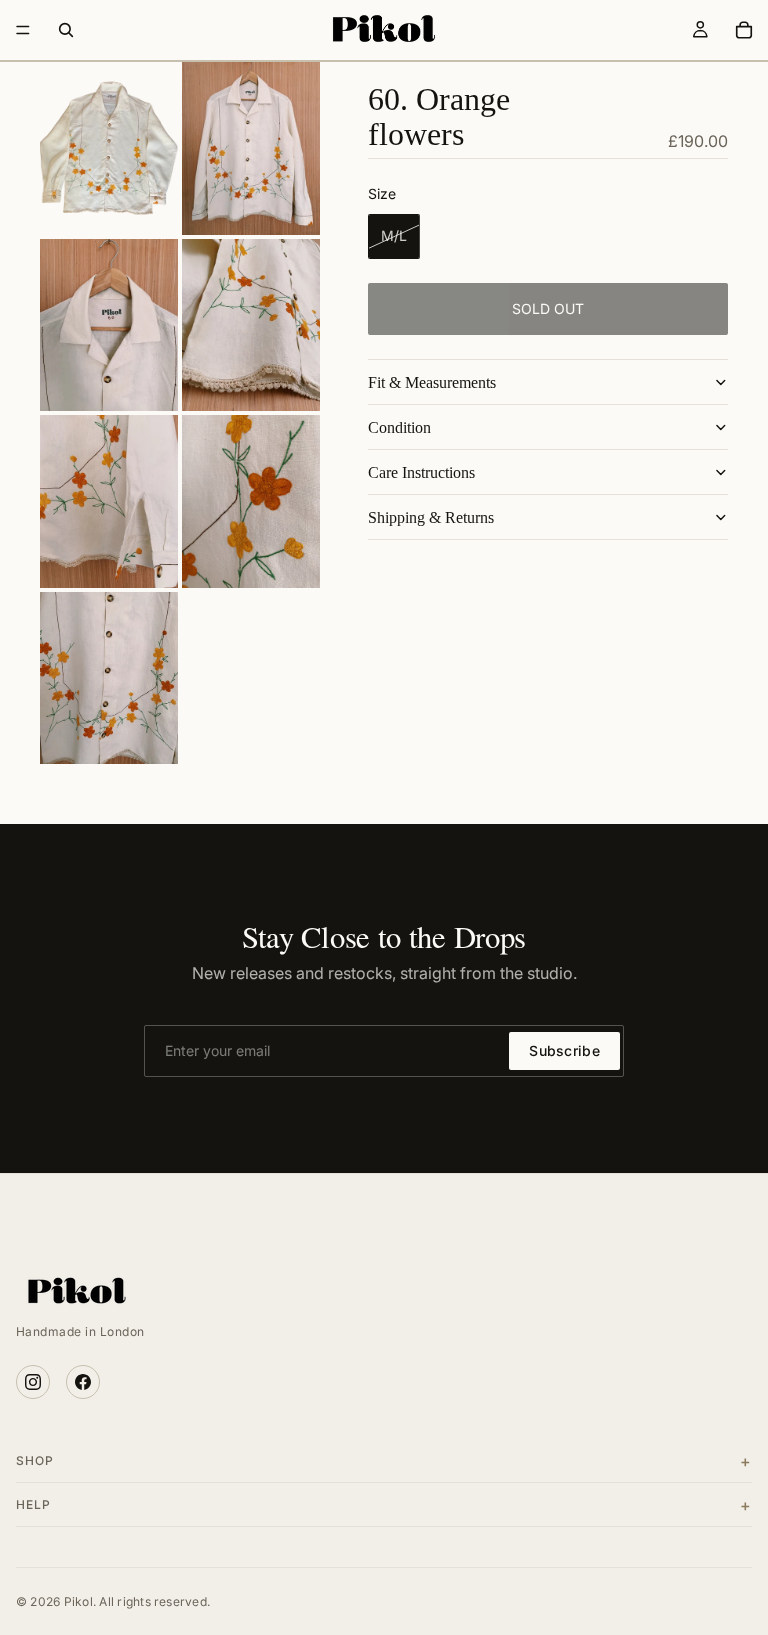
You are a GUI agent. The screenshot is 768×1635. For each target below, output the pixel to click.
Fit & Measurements (432, 382)
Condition (399, 427)
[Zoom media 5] (109, 501)
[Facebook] (83, 1382)
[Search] (66, 30)
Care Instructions (421, 472)
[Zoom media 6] (251, 501)
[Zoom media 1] (109, 148)
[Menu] (23, 30)
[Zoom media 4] (251, 325)
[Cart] (744, 30)
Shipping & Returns (431, 517)
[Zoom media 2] (251, 148)
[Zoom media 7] (109, 678)
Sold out (548, 308)
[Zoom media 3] (109, 325)
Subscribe (564, 1050)
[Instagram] (33, 1382)
